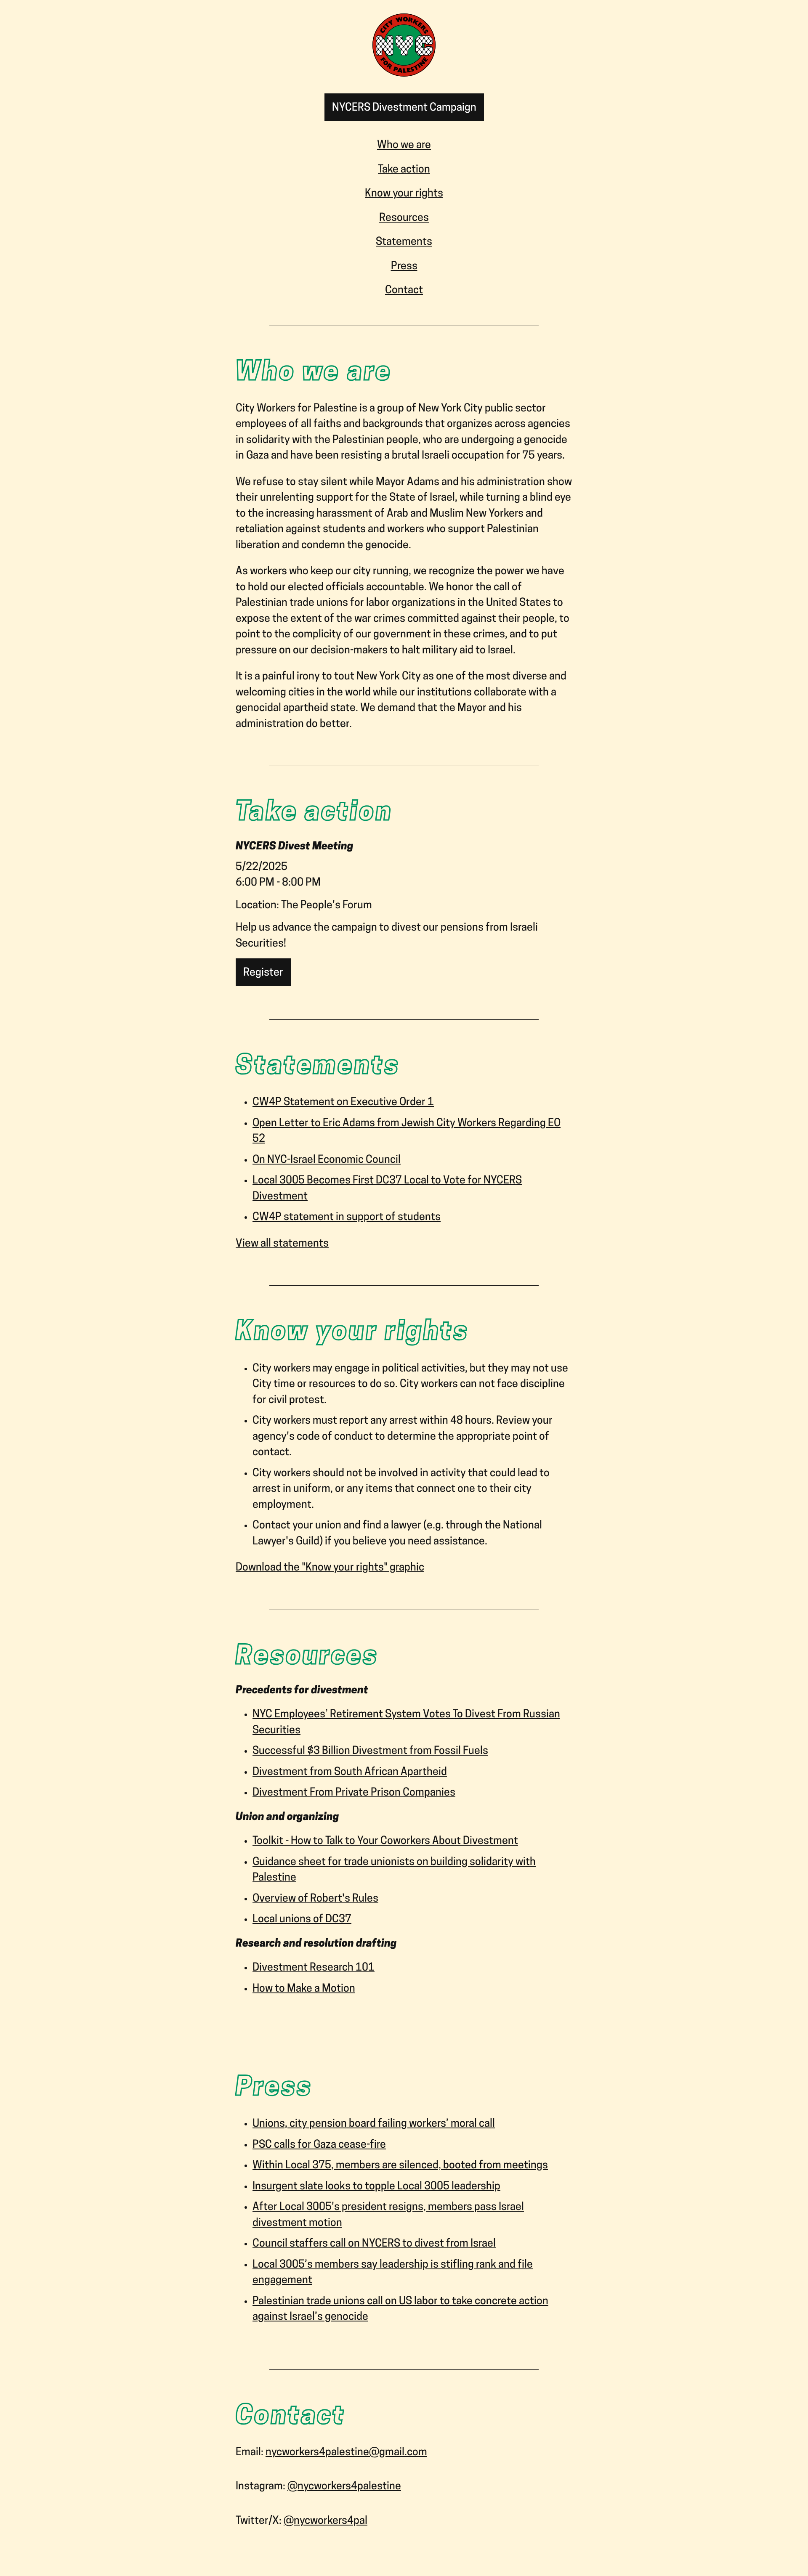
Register (263, 973)
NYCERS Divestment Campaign (404, 108)
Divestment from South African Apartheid (350, 1772)
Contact (404, 290)
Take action (404, 170)
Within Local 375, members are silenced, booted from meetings (400, 2166)
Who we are (404, 145)
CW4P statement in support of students (347, 1217)
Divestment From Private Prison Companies (354, 1793)
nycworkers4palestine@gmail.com (346, 2453)
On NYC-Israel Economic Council (327, 1160)
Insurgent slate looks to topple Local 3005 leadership (376, 2187)
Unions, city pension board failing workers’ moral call (374, 2124)
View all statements (282, 1244)
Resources (404, 218)
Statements (404, 242)
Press (404, 267)
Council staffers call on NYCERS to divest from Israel (374, 2244)
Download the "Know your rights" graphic (330, 1568)
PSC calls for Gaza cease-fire (319, 2145)
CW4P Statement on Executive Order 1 (343, 1102)
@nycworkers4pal (326, 2521)
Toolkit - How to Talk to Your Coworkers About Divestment (385, 1841)
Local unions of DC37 (302, 1919)
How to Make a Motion (304, 1989)
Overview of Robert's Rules (315, 1899)
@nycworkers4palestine (344, 2487)
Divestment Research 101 (314, 1968)
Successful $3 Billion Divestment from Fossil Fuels (370, 1751)
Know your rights (404, 194)
